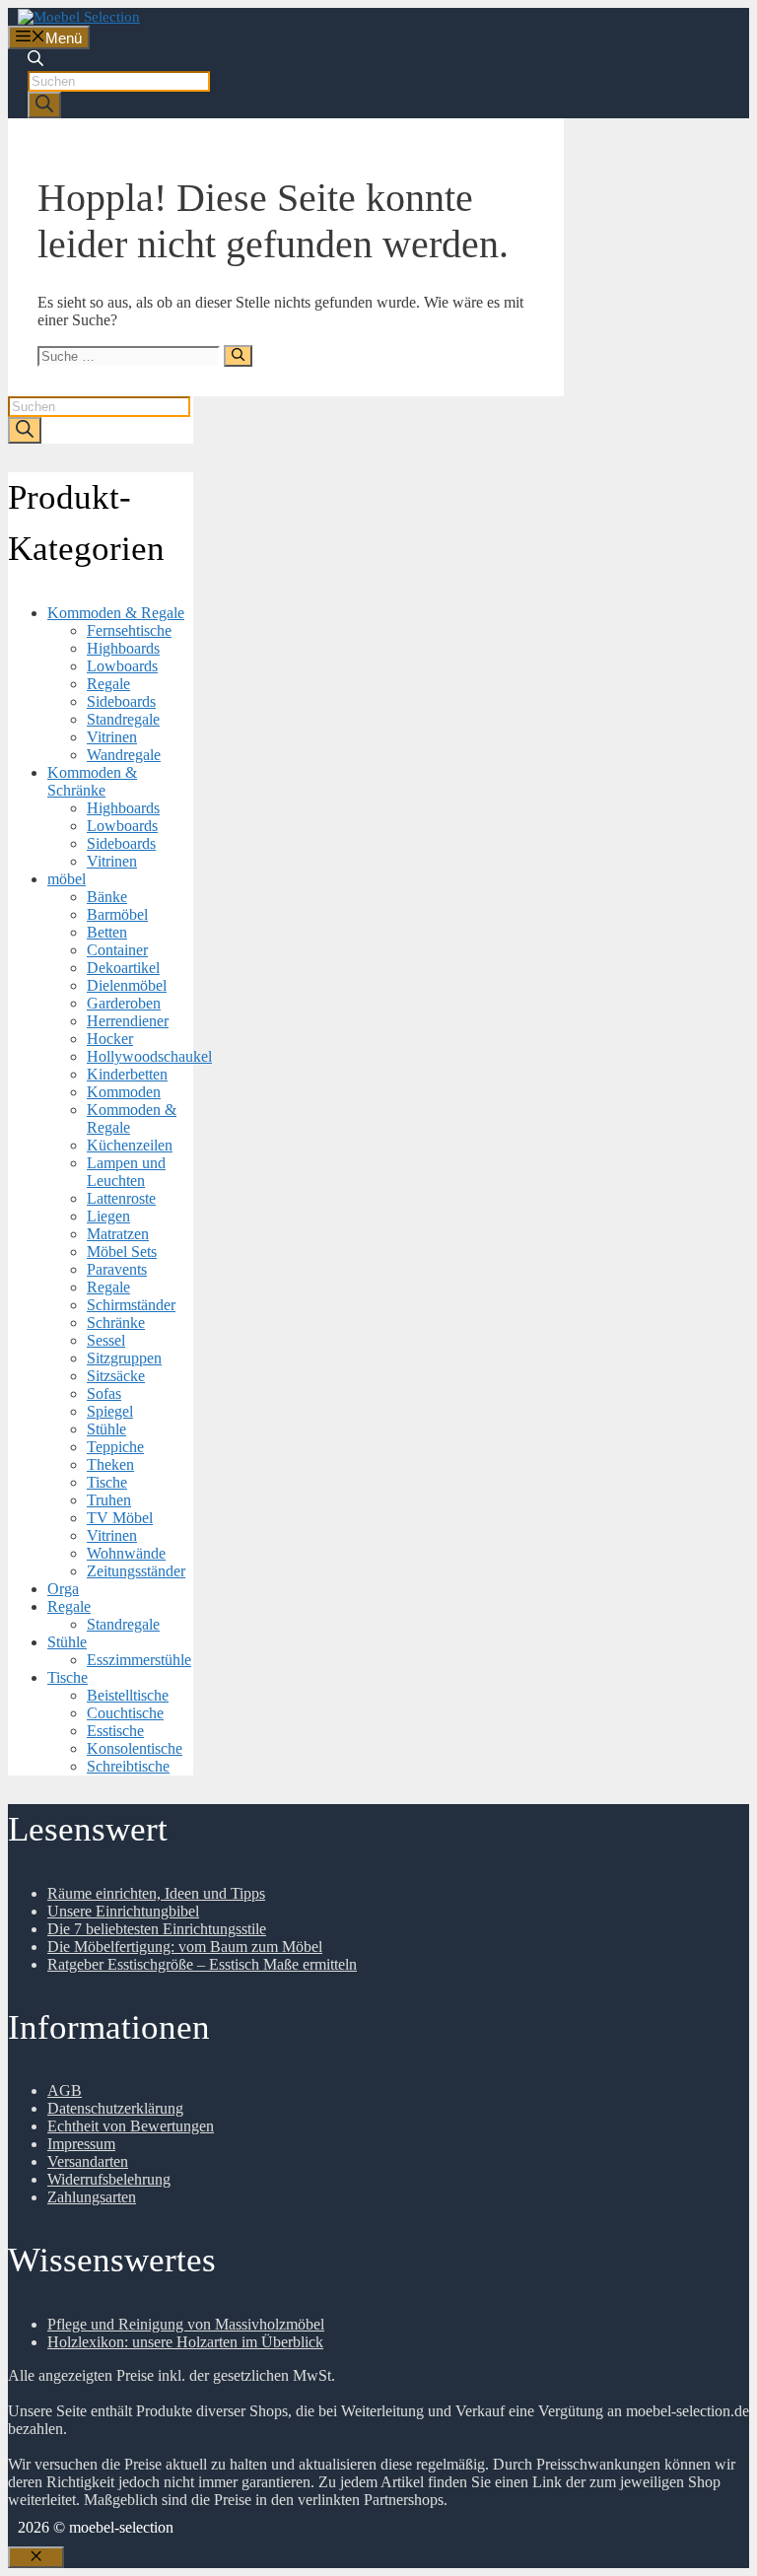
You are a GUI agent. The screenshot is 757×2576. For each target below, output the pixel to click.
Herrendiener (128, 1021)
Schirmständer (131, 1305)
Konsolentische (135, 1748)
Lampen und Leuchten (126, 1172)
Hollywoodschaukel (149, 1056)
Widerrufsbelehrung (109, 2179)
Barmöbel (117, 914)
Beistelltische (128, 1695)
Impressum (81, 2144)
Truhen (109, 1500)
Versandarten (88, 2161)
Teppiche (115, 1447)
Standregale (123, 719)
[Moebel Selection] (79, 17)
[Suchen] (238, 356)
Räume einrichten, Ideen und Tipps (156, 1893)
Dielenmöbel (127, 985)
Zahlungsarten (92, 2197)
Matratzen (118, 1234)
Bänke (107, 897)
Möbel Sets (122, 1252)
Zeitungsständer (136, 1571)
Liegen (108, 1216)
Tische (107, 1482)
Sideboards (121, 701)
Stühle (106, 1429)
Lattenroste (121, 1198)
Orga (63, 1589)
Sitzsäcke (116, 1376)
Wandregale (124, 755)
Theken (110, 1464)
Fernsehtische (129, 630)
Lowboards (122, 666)
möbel (67, 879)
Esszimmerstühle (139, 1660)
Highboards (123, 648)
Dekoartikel (123, 968)
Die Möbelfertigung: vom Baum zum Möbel (185, 1947)
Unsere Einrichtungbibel (123, 1911)
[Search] (44, 105)
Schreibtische (128, 1766)
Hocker (110, 1039)
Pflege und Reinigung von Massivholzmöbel (186, 2324)
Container (117, 950)
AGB (65, 2090)
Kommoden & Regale (116, 613)
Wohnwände (126, 1553)
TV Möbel (120, 1518)
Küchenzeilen (130, 1145)
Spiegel (110, 1411)
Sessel (106, 1340)
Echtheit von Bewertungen (131, 2126)
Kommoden (124, 1092)
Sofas (104, 1393)
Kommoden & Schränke (92, 781)
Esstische (115, 1731)
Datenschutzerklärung (115, 2108)
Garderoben (124, 1003)
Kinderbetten (127, 1074)
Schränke (116, 1323)
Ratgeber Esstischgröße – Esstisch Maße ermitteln (202, 1964)
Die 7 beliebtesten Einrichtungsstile (157, 1929)
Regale (108, 684)
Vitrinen (112, 737)
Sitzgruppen (124, 1358)
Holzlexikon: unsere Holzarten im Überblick (185, 2342)
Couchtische (125, 1713)
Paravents (117, 1269)
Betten (107, 932)
